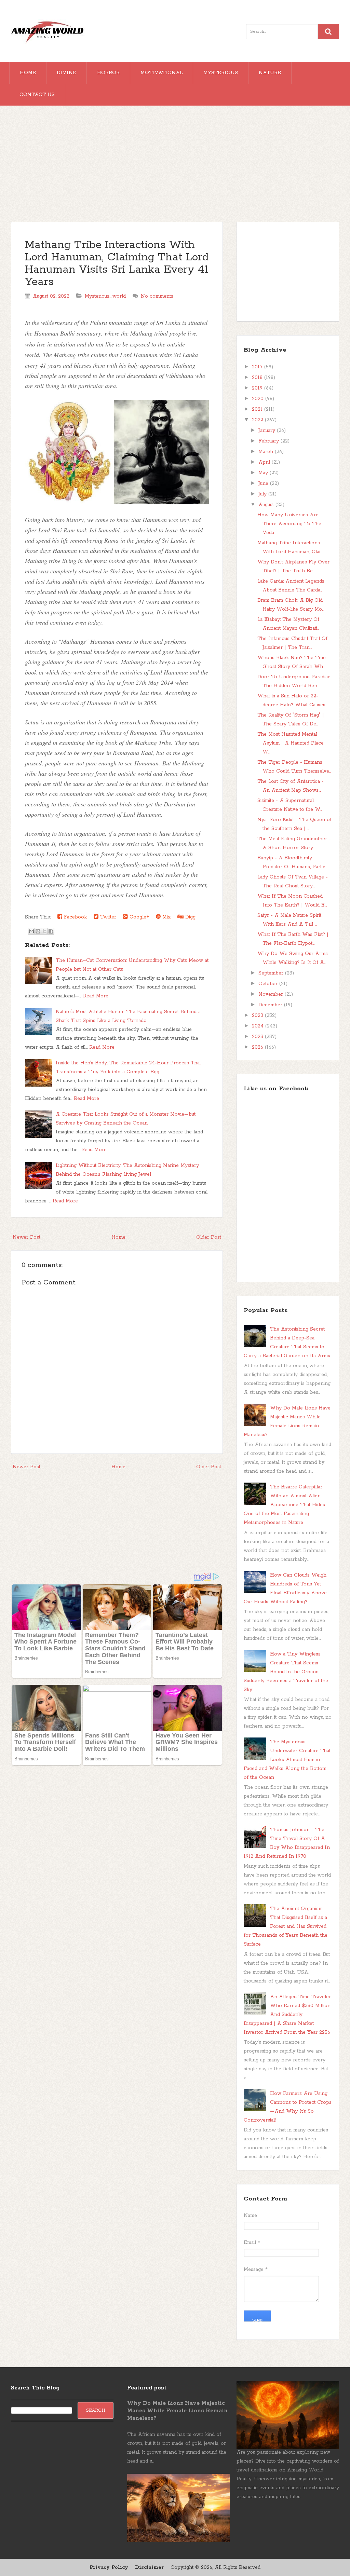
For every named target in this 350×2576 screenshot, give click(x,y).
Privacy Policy (109, 2567)
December (271, 1005)
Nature (270, 73)
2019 (258, 388)
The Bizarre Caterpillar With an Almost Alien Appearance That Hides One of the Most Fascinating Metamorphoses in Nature (284, 1505)
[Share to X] (44, 931)
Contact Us (37, 95)
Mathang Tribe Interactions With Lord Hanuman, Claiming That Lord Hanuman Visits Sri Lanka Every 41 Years (117, 264)
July (263, 494)
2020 (259, 399)
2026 (258, 1047)
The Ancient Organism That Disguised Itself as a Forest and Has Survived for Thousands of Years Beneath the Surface (286, 1926)
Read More (96, 996)
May (264, 473)
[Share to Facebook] (51, 931)
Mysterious (221, 73)
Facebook (75, 917)
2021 (258, 409)
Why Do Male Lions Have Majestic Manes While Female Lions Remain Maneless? (177, 2411)
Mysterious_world (105, 296)
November (272, 994)
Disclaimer (149, 2567)
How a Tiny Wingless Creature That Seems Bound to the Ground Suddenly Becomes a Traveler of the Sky (286, 1672)
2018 (258, 378)
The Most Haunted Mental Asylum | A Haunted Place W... (291, 743)
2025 (258, 1037)
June (264, 483)
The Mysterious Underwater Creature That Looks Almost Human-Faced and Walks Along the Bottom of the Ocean (287, 1760)
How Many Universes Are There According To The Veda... (289, 524)
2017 (258, 367)
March (267, 452)
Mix (166, 917)
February (270, 441)
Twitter (107, 917)
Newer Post (26, 1237)
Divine (66, 73)
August (267, 505)
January (268, 431)
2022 (258, 420)
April (265, 462)
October (269, 984)
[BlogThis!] (38, 931)
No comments (157, 296)
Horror (108, 73)
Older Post (209, 1237)
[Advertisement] (175, 167)
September (272, 973)
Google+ (138, 917)
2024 (259, 1026)
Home (28, 73)
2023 (258, 1016)
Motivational (161, 73)
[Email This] (31, 931)
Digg (190, 917)
